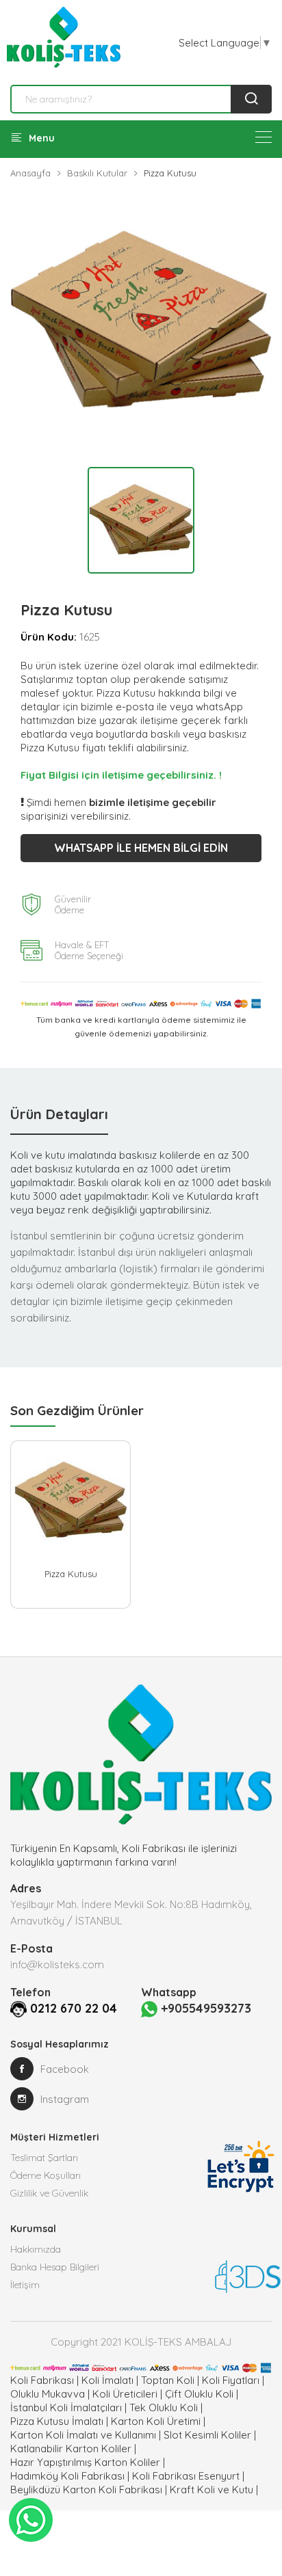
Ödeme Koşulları (46, 2175)
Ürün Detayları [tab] (59, 1114)
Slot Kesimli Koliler (207, 2435)
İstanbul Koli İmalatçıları (66, 2407)
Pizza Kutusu (71, 1574)
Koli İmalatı (107, 2380)
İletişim (25, 2285)
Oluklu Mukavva (48, 2394)
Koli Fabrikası (42, 2380)
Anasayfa (30, 173)
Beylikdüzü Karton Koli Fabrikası (86, 2490)
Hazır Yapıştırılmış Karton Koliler (85, 2462)
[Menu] (264, 137)
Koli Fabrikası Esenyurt (186, 2476)
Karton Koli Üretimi (156, 2421)
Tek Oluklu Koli (164, 2407)
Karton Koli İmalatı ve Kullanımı (83, 2435)
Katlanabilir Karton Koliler (71, 2448)
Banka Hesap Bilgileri (55, 2267)
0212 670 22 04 (74, 2008)
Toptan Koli (168, 2380)
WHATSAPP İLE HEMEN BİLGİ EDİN (141, 848)
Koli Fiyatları (231, 2380)
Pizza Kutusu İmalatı (57, 2421)
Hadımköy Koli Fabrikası (67, 2476)
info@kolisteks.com (57, 1964)
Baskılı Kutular (97, 173)
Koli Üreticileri (125, 2394)
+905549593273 (204, 2008)
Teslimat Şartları (44, 2158)
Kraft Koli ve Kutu (211, 2490)
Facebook (65, 2069)
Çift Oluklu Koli (199, 2394)
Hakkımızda (36, 2249)
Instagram (65, 2099)
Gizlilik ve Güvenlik (49, 2193)
